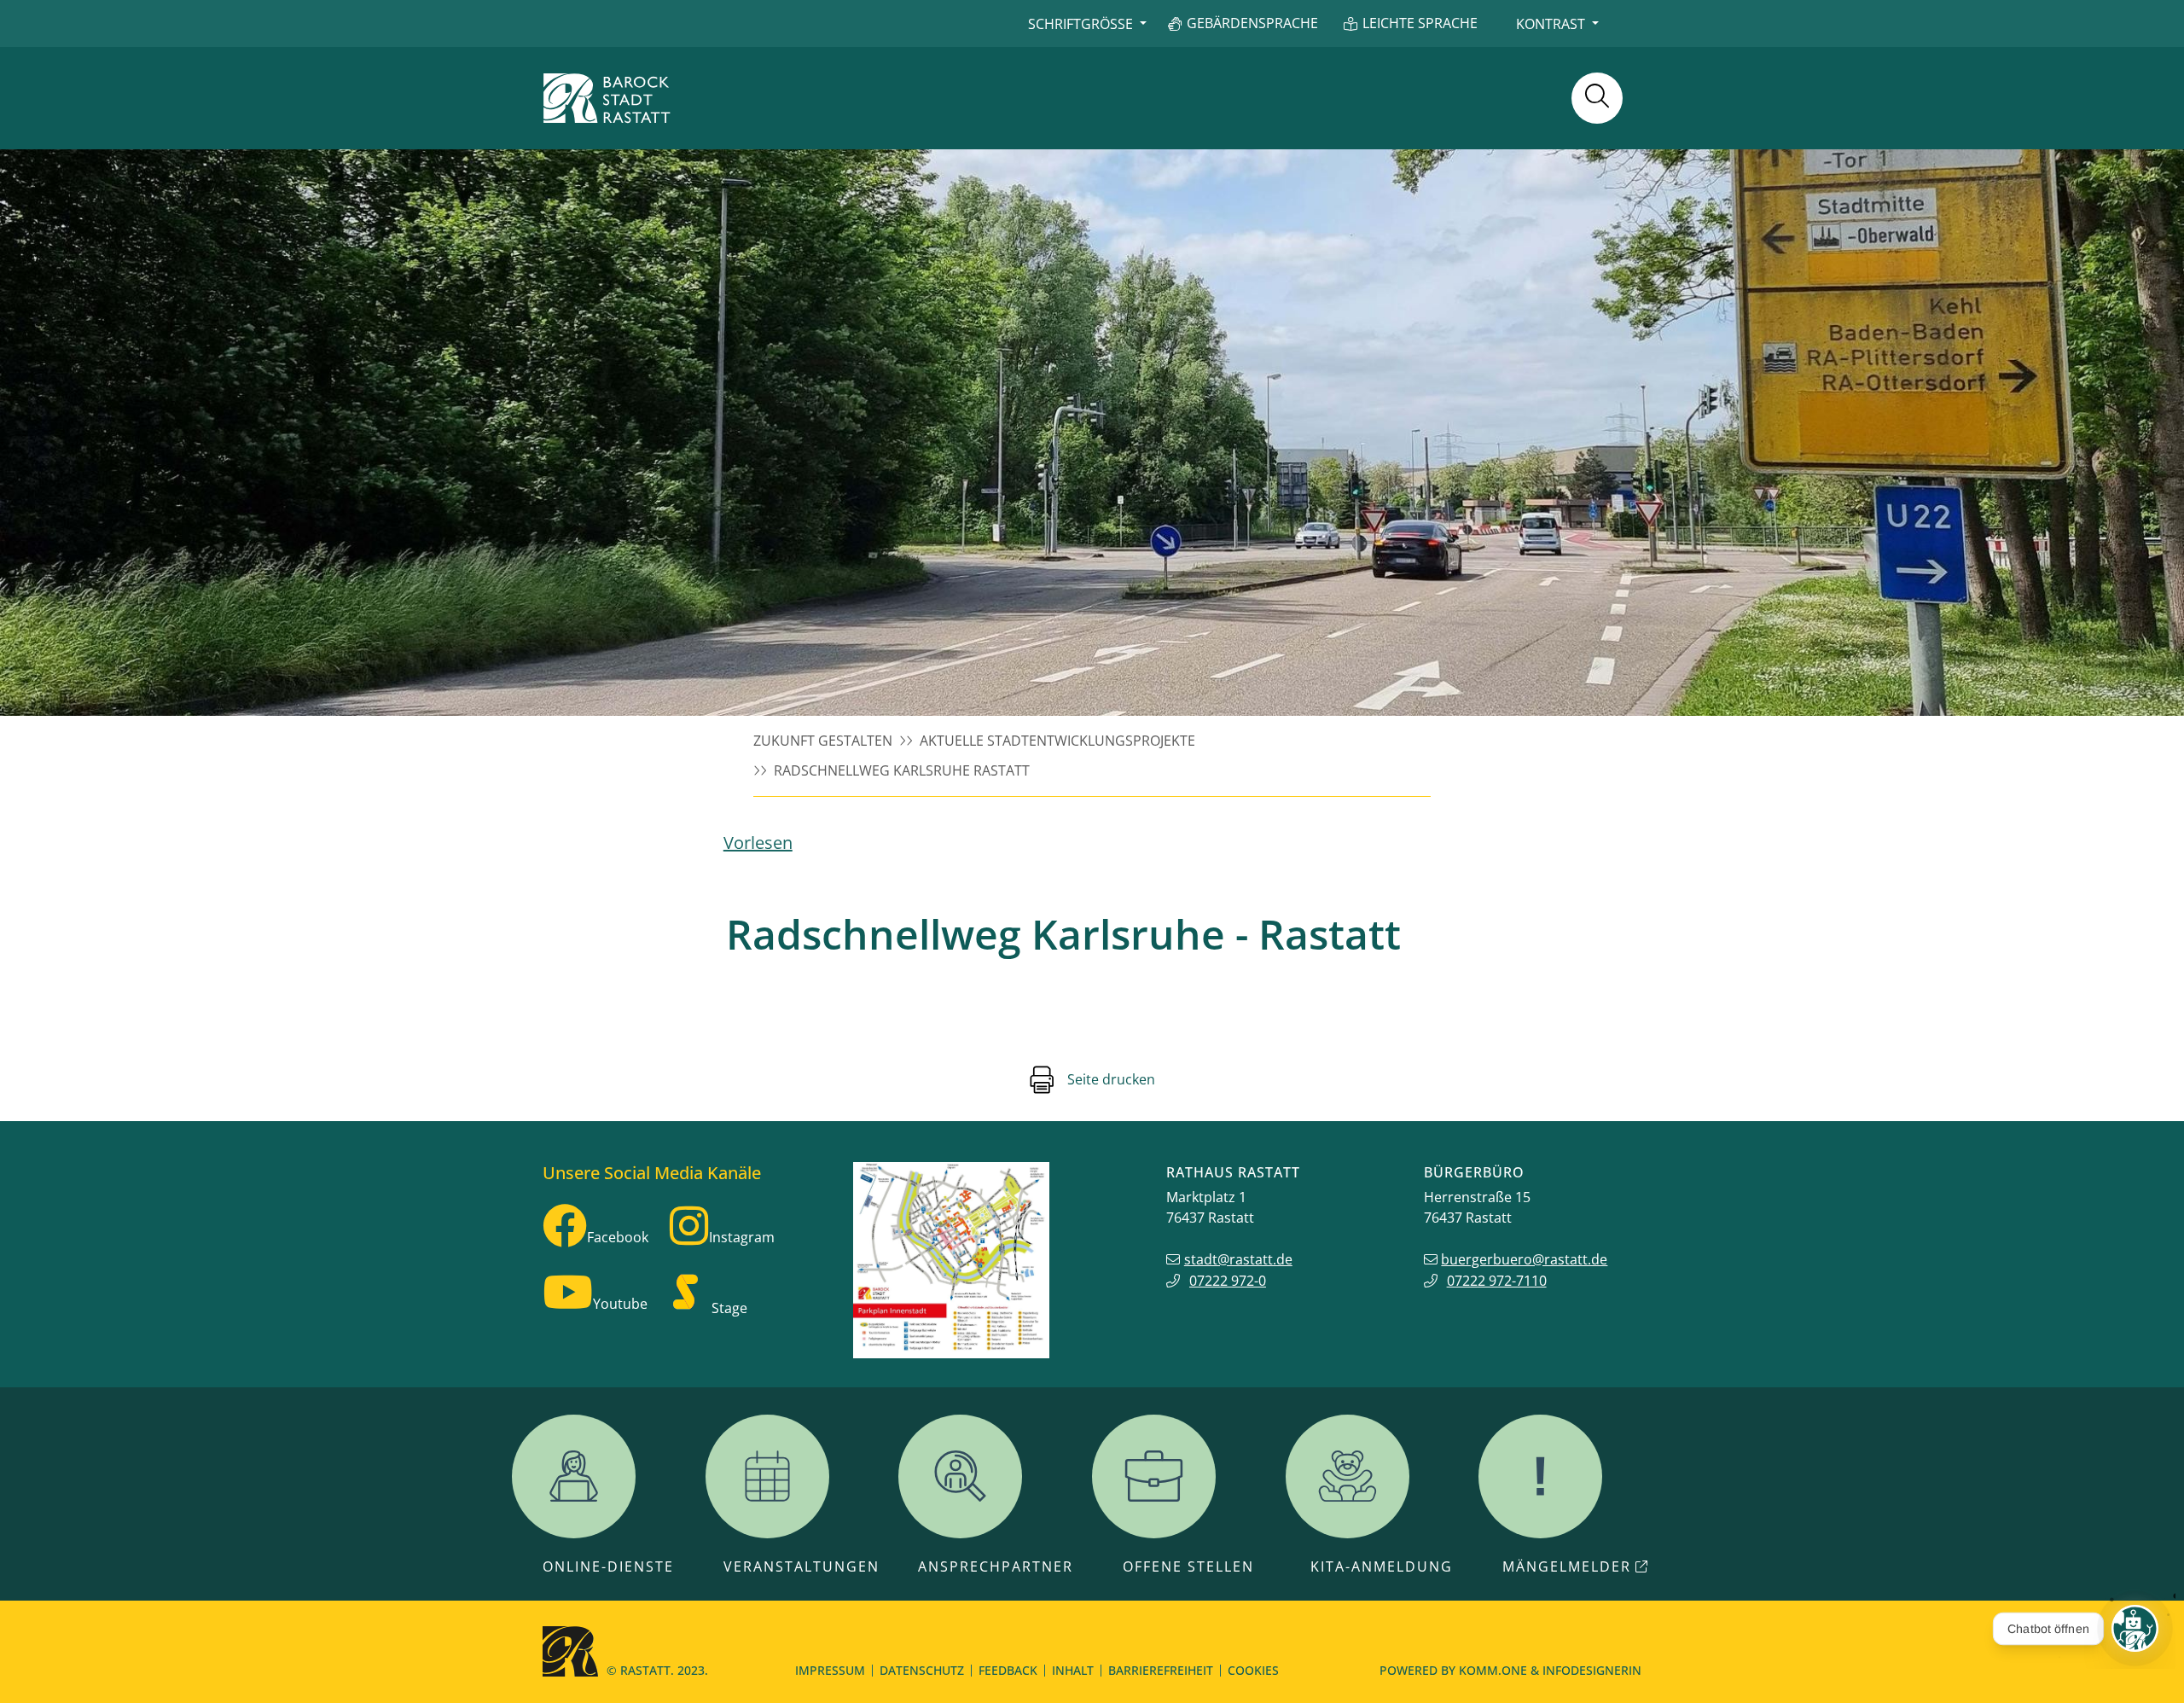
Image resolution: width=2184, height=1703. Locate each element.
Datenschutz (922, 1670)
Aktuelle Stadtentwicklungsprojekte (1057, 741)
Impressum (830, 1670)
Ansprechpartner (996, 1566)
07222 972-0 (1228, 1281)
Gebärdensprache (1252, 23)
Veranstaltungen (802, 1566)
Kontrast (1551, 24)
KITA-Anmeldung (1382, 1566)
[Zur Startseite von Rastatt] (607, 98)
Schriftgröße (1080, 24)
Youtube (620, 1304)
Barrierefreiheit (1161, 1670)
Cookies (1253, 1670)
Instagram (742, 1237)
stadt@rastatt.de (1238, 1259)
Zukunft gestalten (823, 741)
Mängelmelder (1567, 1566)
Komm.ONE (1493, 1670)
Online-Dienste (608, 1566)
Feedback (1008, 1670)
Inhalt (1073, 1670)
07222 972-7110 (1497, 1281)
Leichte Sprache (1420, 23)
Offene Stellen (1188, 1566)
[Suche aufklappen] (1597, 98)
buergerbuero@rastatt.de (1524, 1259)
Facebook (618, 1237)
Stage (729, 1308)
